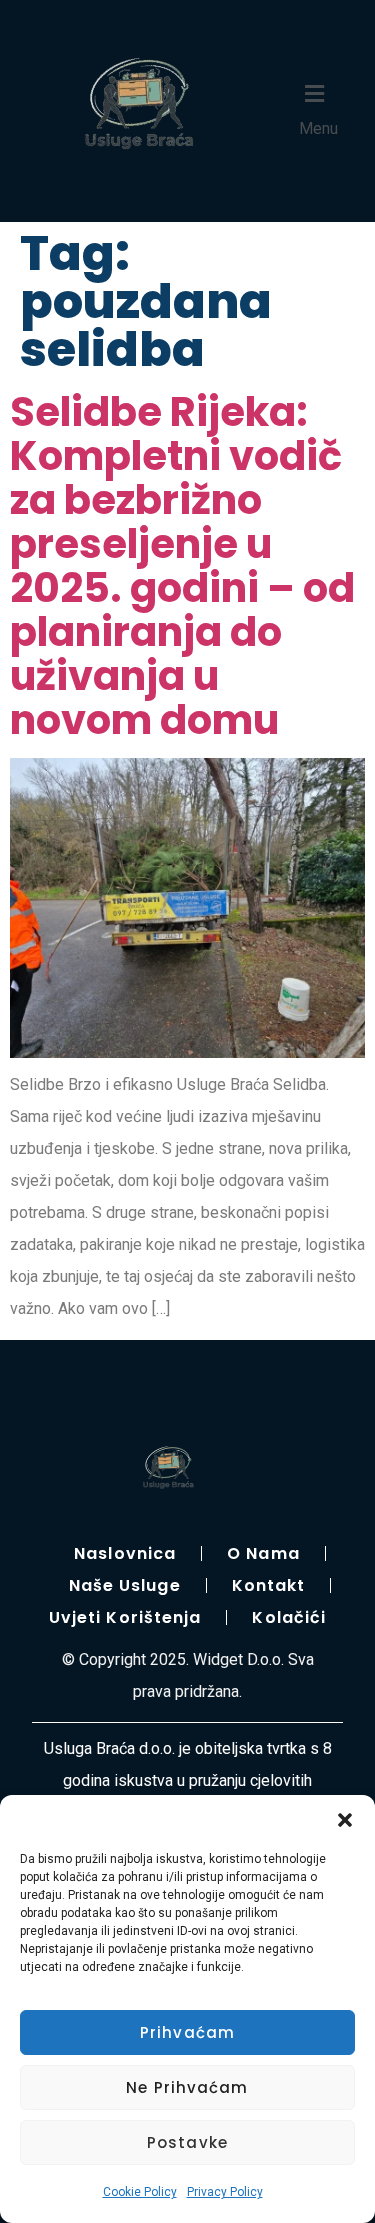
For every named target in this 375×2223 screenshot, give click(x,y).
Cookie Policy (140, 2192)
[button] (345, 1820)
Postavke (187, 2142)
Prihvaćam (187, 2032)
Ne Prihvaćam (187, 2087)
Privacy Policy (225, 2192)
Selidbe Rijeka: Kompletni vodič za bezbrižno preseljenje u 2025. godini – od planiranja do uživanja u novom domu (182, 566)
